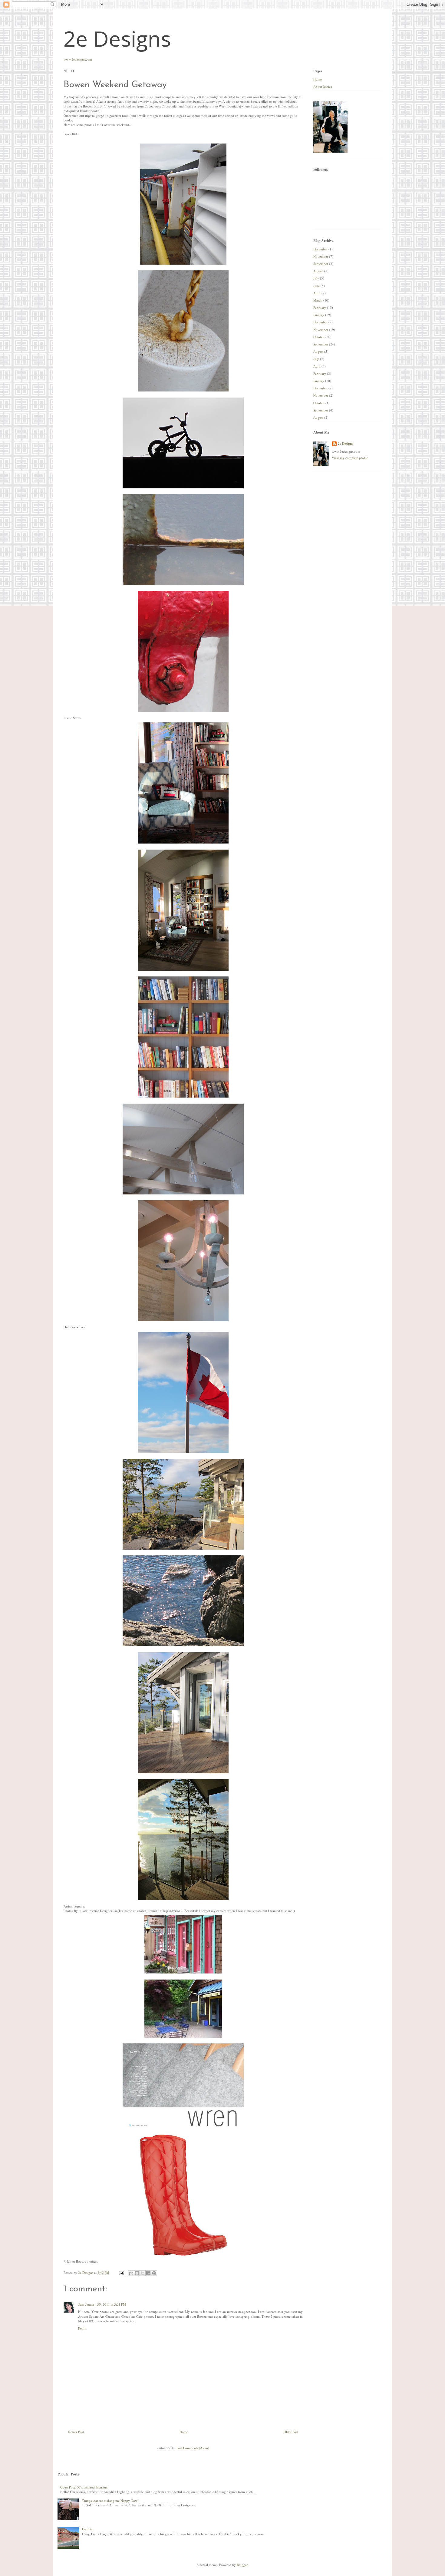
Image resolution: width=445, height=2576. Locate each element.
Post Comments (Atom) (193, 2448)
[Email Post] (121, 2272)
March (318, 300)
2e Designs (117, 38)
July (316, 278)
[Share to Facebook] (148, 2273)
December (320, 249)
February (320, 307)
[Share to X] (143, 2273)
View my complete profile (350, 458)
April (317, 293)
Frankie (87, 2529)
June (316, 286)
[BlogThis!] (137, 2273)
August (318, 271)
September (321, 264)
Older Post (291, 2432)
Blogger (242, 2565)
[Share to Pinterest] (154, 2273)
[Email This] (131, 2273)
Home (184, 2432)
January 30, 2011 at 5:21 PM (106, 2304)
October (319, 337)
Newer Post (76, 2432)
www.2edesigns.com (78, 59)
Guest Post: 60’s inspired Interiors (84, 2487)
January (319, 315)
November (321, 256)
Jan (81, 2304)
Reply (82, 2328)
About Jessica (323, 86)
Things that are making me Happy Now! (110, 2500)
